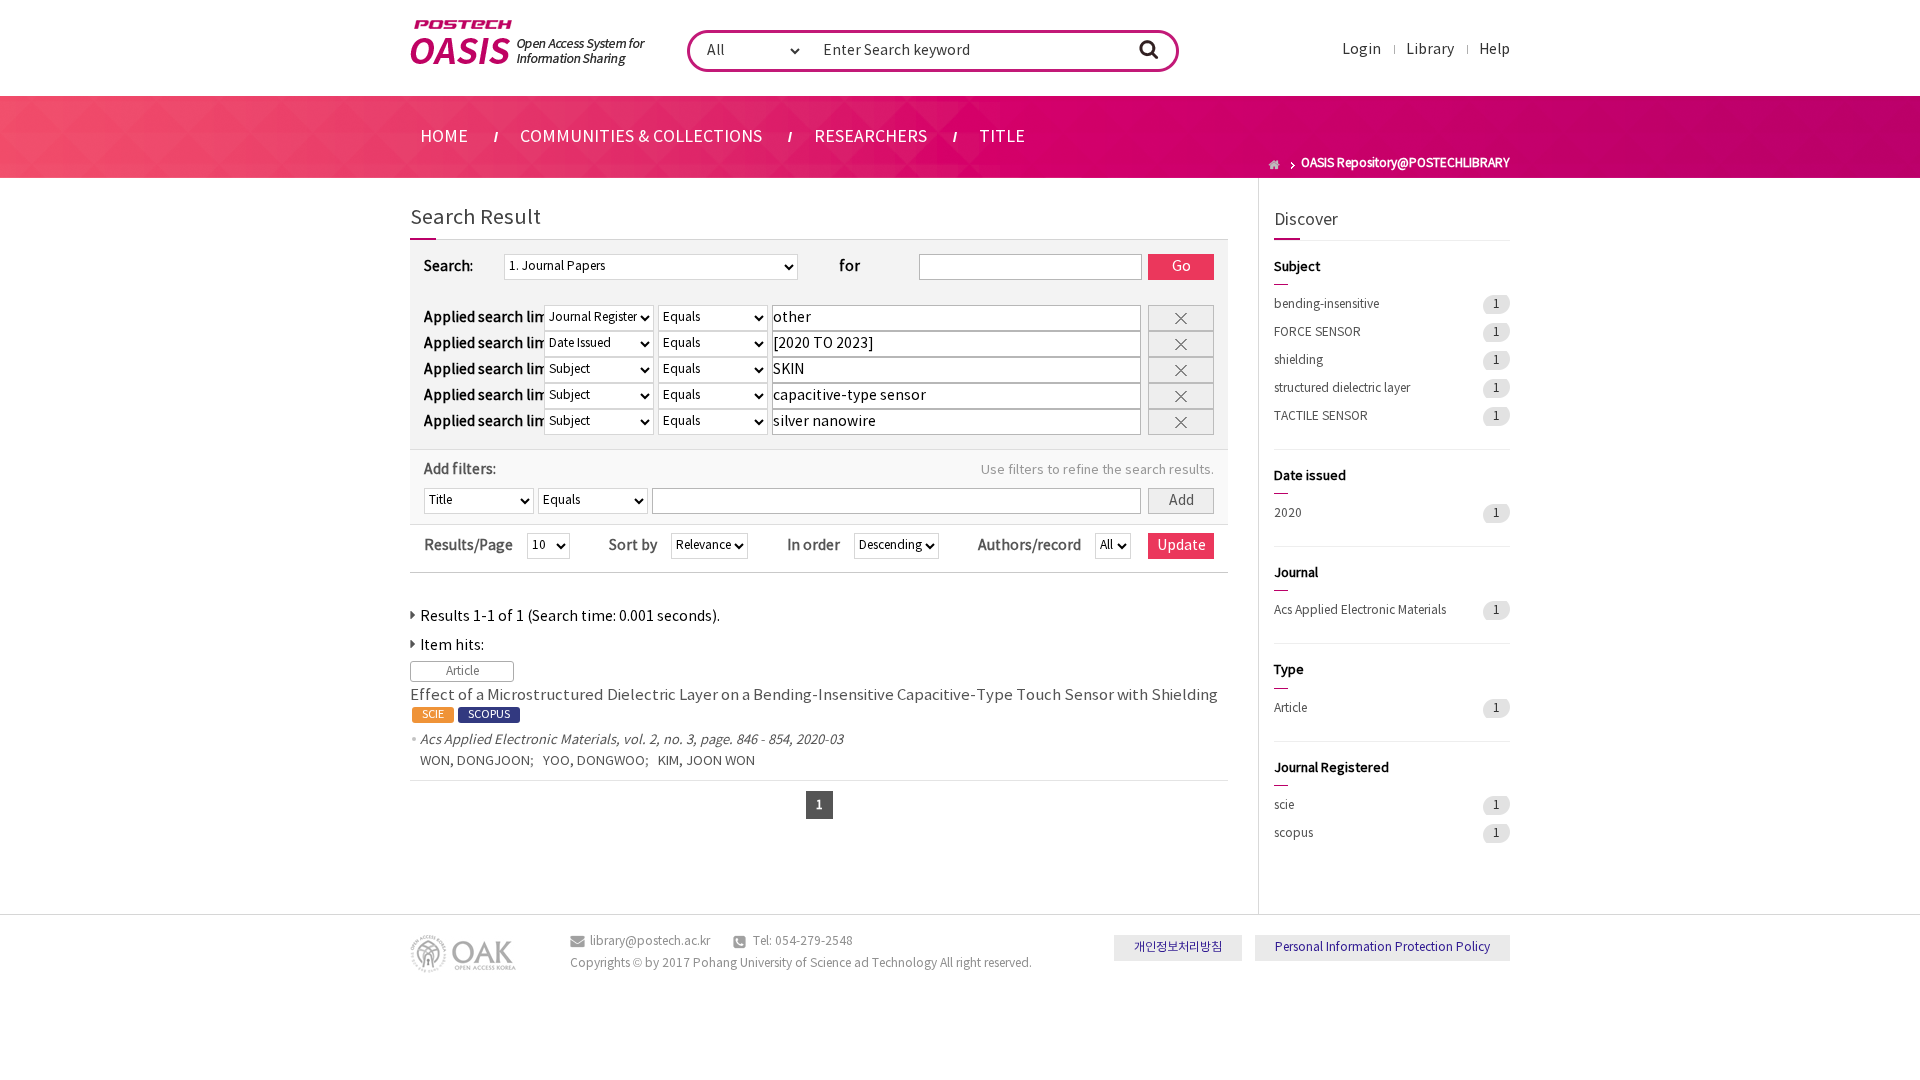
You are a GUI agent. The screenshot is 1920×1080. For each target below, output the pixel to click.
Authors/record (1029, 546)
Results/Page (468, 546)
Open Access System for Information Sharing (527, 43)
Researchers (870, 137)
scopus (1293, 833)
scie (1284, 805)
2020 (1288, 513)
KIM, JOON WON (706, 761)
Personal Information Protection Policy (1382, 947)
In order (813, 546)
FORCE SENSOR (1317, 332)
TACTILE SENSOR (1321, 416)
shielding (1298, 360)
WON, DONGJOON (475, 761)
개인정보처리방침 (1178, 947)
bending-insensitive (1326, 304)
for (849, 267)
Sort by (633, 546)
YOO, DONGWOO (594, 761)
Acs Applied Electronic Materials (1360, 610)
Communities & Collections (641, 137)
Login (1361, 50)
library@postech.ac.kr (650, 941)
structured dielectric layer (1342, 388)
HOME (444, 137)
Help (1494, 50)
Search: (448, 267)
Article (1290, 708)
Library (1430, 50)
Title (1002, 137)
